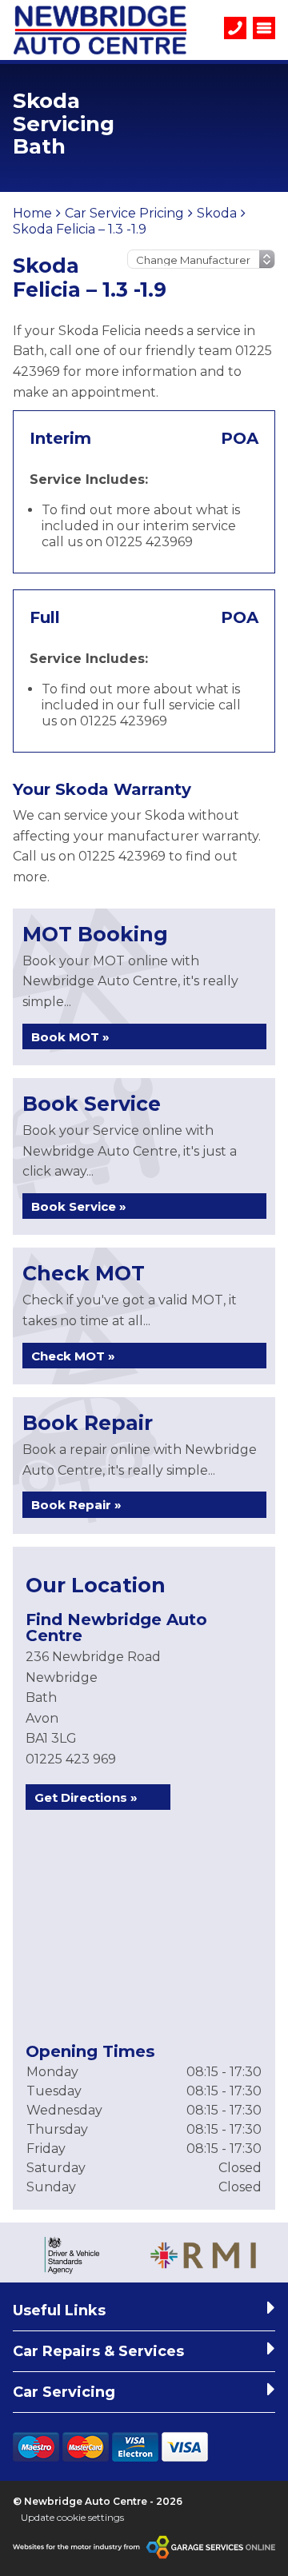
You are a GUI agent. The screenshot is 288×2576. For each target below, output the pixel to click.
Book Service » (79, 1206)
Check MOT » (73, 1356)
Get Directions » (86, 1797)
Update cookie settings (72, 2517)
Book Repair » (76, 1505)
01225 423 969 (71, 1759)
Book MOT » (70, 1037)
